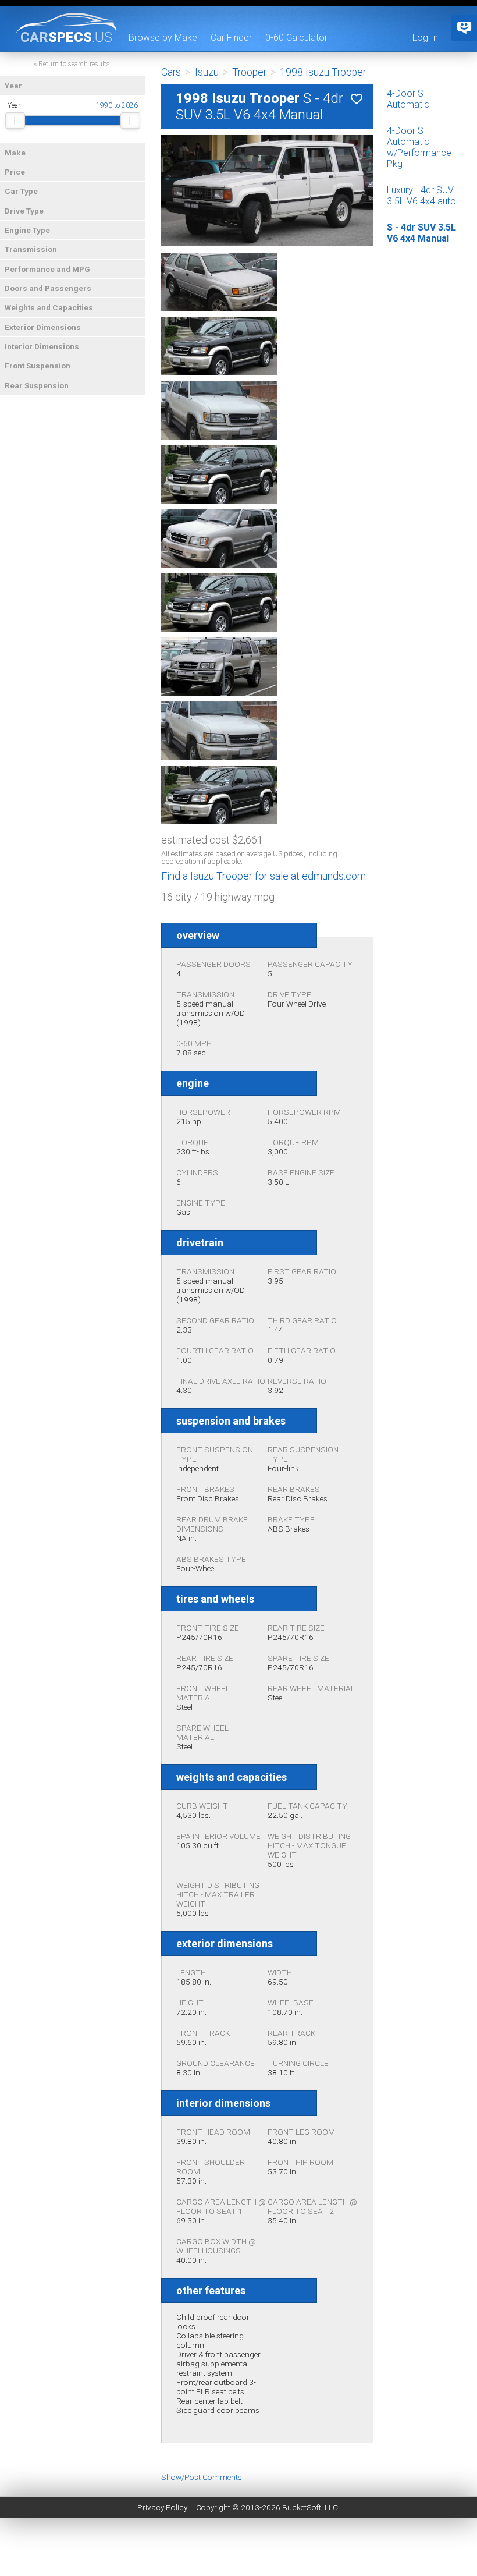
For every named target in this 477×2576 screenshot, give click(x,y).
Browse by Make (163, 38)
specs (66, 37)
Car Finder (231, 38)
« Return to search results (72, 64)
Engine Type (27, 230)
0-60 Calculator (296, 38)
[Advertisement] (238, 2550)
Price (15, 172)
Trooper (249, 72)
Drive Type (24, 211)
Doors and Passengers (48, 288)
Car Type (21, 191)
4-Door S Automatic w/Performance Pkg (419, 147)
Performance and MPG (47, 269)
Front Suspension (38, 366)
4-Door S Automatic (408, 99)
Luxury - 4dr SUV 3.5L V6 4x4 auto (421, 196)
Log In (425, 38)
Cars (171, 72)
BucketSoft (302, 2507)
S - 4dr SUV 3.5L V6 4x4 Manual (421, 233)
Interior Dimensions (42, 346)
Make (15, 153)
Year (13, 86)
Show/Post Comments (202, 2477)
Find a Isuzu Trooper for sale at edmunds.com (264, 876)
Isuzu (207, 72)
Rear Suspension (37, 385)
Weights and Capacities (49, 307)
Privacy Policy (162, 2507)
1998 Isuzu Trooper (323, 72)
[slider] (15, 121)
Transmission (31, 249)
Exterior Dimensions (43, 327)
